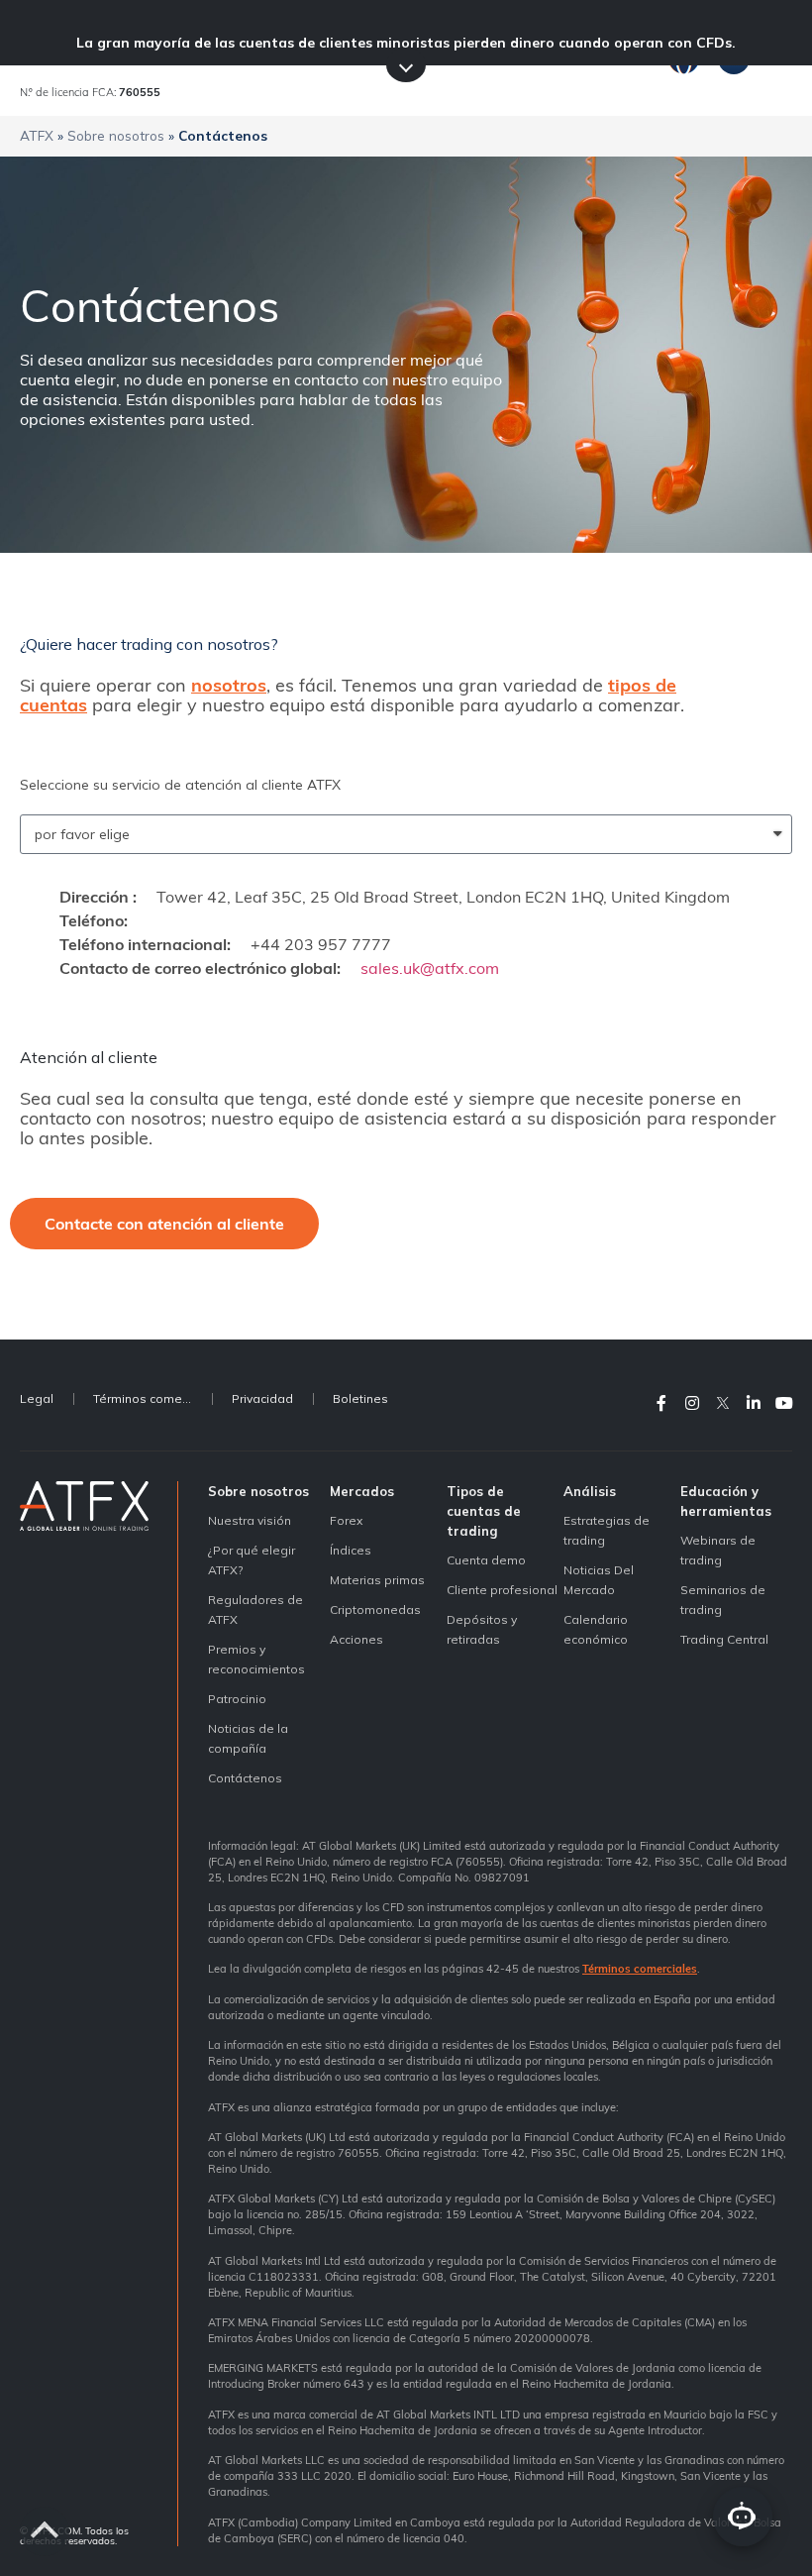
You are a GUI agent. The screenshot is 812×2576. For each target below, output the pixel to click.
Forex (346, 1520)
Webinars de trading (718, 1550)
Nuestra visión (250, 1520)
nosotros (229, 685)
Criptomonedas (375, 1610)
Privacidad (262, 1398)
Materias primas (377, 1580)
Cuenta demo (486, 1560)
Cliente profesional (502, 1590)
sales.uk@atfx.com (430, 968)
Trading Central (724, 1639)
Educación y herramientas (726, 1501)
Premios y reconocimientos (256, 1659)
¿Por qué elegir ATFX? (252, 1560)
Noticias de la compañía (248, 1738)
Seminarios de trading (723, 1600)
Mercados (362, 1491)
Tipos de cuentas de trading (484, 1511)
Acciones (356, 1639)
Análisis (590, 1491)
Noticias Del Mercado (599, 1580)
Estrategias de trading (607, 1530)
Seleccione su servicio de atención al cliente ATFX (180, 785)
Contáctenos (245, 1778)
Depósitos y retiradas (482, 1629)
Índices (351, 1550)
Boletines (360, 1398)
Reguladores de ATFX (255, 1610)
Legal (37, 1398)
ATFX (37, 135)
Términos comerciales (152, 1398)
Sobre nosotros (116, 135)
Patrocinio (237, 1699)
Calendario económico (596, 1629)
